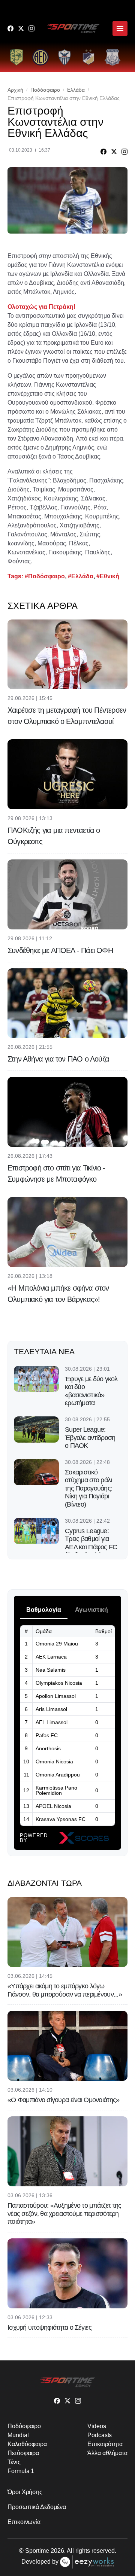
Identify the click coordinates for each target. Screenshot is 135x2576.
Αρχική (15, 90)
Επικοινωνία (24, 2522)
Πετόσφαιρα (23, 2453)
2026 (57, 2551)
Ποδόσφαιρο (45, 90)
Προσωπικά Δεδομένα (37, 2507)
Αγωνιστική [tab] (91, 1610)
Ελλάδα (76, 90)
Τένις (14, 2462)
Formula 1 (21, 2471)
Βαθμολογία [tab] (44, 1610)
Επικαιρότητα (105, 2444)
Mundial (18, 2435)
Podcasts (100, 2435)
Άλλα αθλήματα (107, 2453)
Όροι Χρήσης (25, 2492)
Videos (97, 2426)
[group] (16, 57)
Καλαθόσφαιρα (27, 2444)
